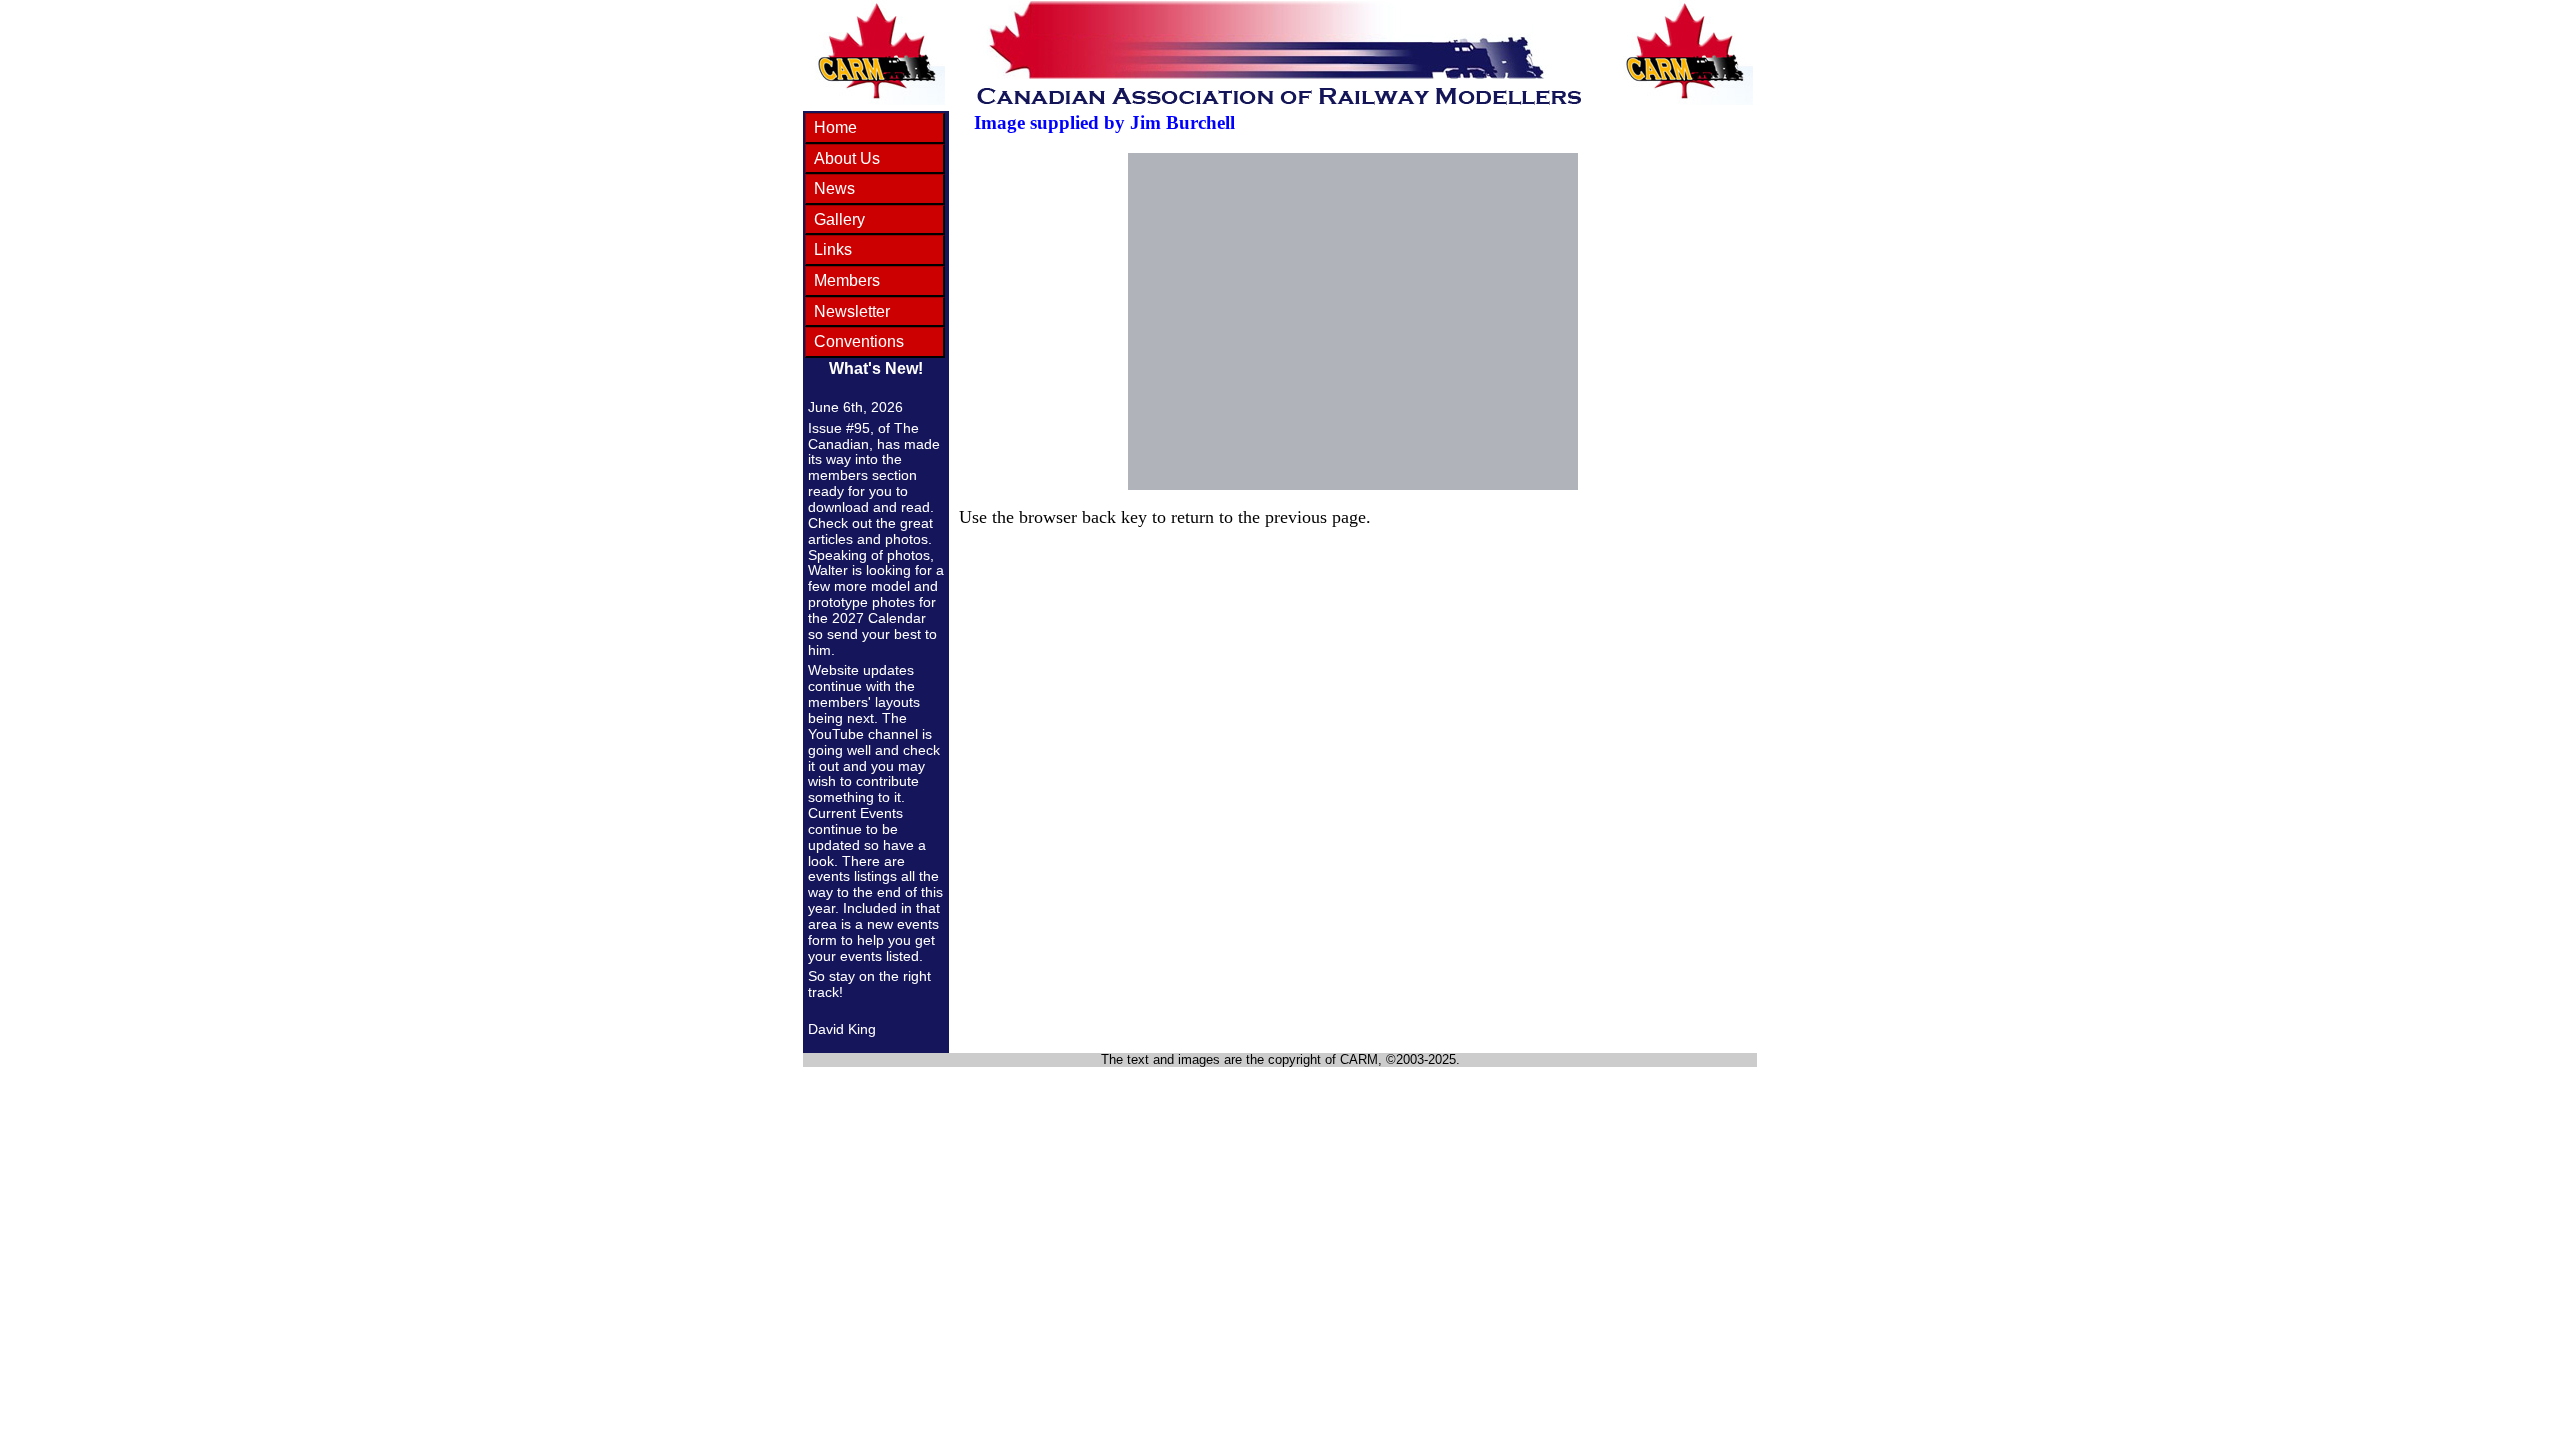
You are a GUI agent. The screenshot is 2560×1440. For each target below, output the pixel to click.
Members (847, 280)
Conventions (859, 341)
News (834, 188)
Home (835, 127)
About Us (847, 158)
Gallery (839, 219)
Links (833, 249)
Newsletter (852, 311)
